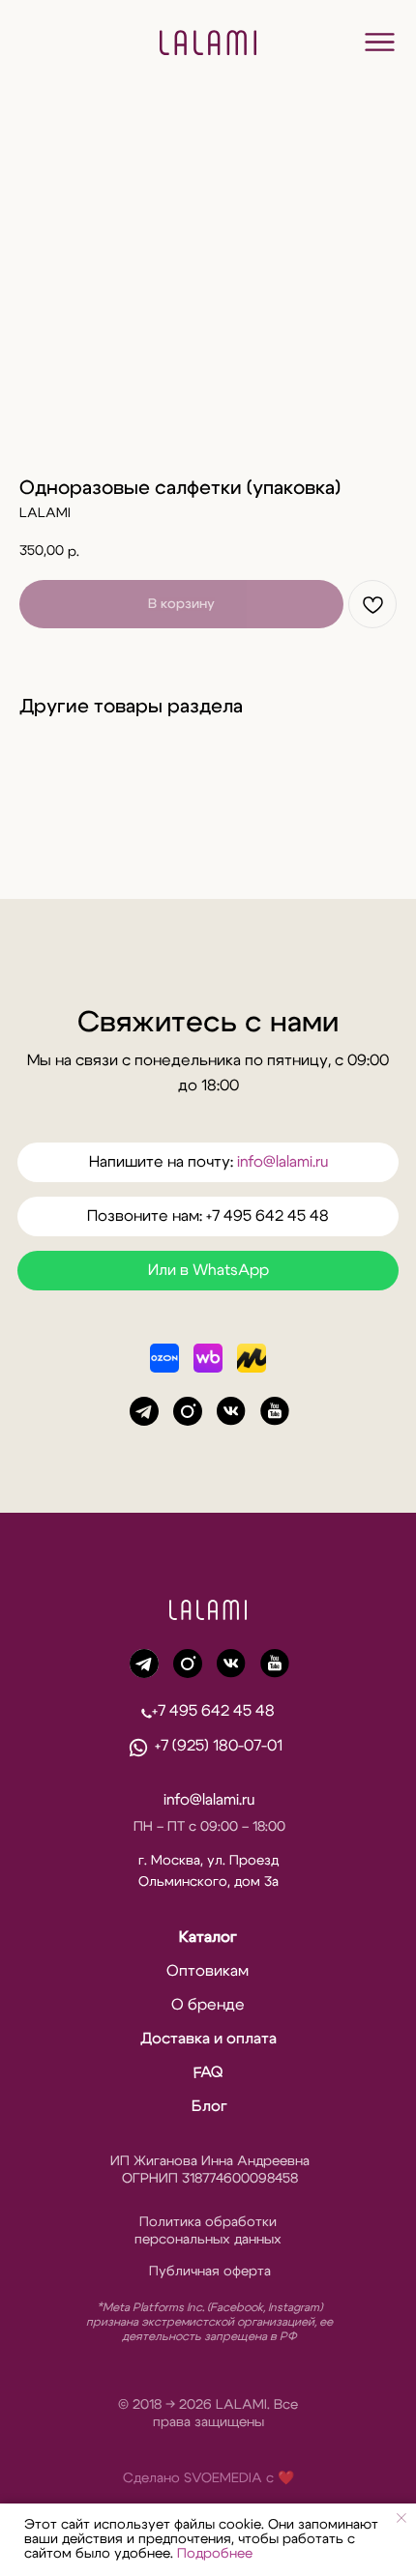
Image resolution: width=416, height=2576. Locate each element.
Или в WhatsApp (208, 1270)
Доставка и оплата (208, 2039)
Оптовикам (208, 1971)
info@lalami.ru (282, 1162)
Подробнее (215, 2554)
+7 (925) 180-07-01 (219, 1746)
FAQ (208, 2072)
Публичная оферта (210, 2272)
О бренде (208, 2005)
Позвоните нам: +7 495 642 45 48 (208, 1216)
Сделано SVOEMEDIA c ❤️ (208, 2478)
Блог (209, 2106)
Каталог (208, 1937)
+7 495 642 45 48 (213, 1711)
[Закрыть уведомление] (401, 2518)
